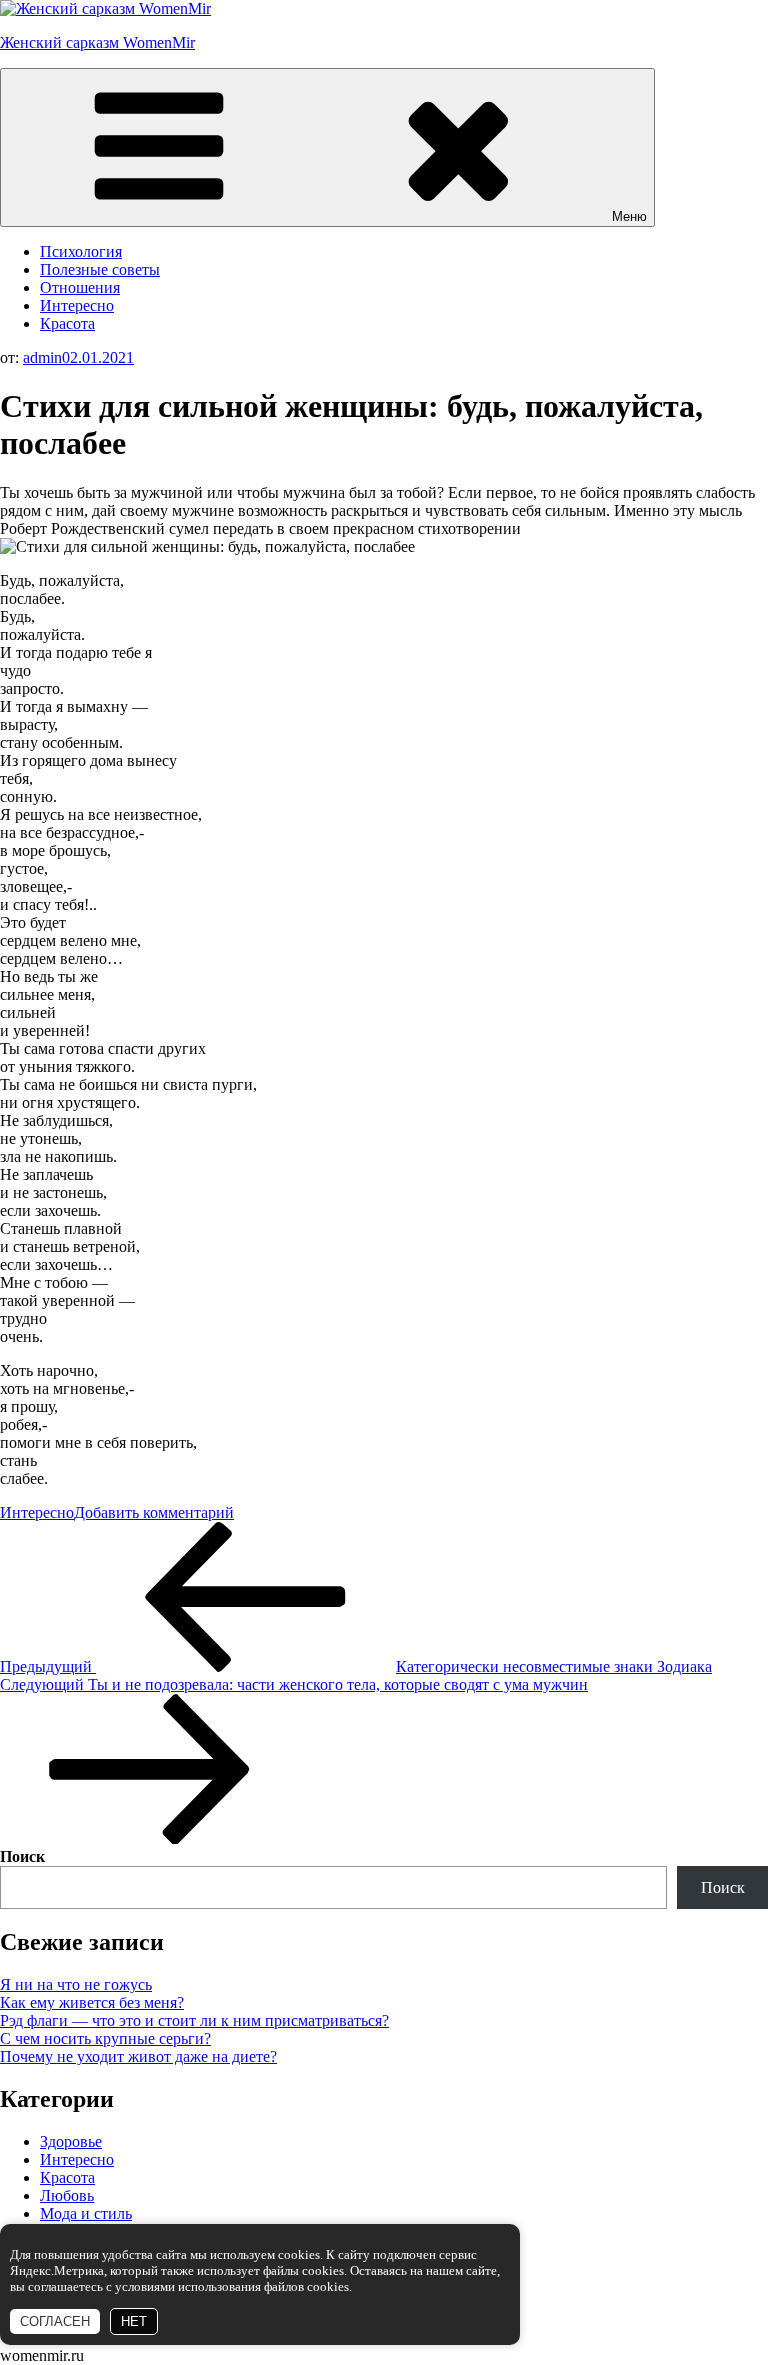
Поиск (22, 1856)
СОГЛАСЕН (55, 2321)
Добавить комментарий (154, 1512)
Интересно (77, 305)
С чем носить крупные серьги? (105, 2038)
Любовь (67, 2195)
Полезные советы (100, 269)
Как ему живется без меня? (92, 2002)
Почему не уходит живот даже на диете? (138, 2056)
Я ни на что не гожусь (76, 1984)
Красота (67, 323)
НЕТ (134, 2321)
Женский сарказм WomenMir (97, 42)
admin (42, 357)
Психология (81, 251)
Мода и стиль (86, 2213)
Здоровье (71, 2141)
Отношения (80, 287)
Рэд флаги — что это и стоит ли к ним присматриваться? (194, 2020)
